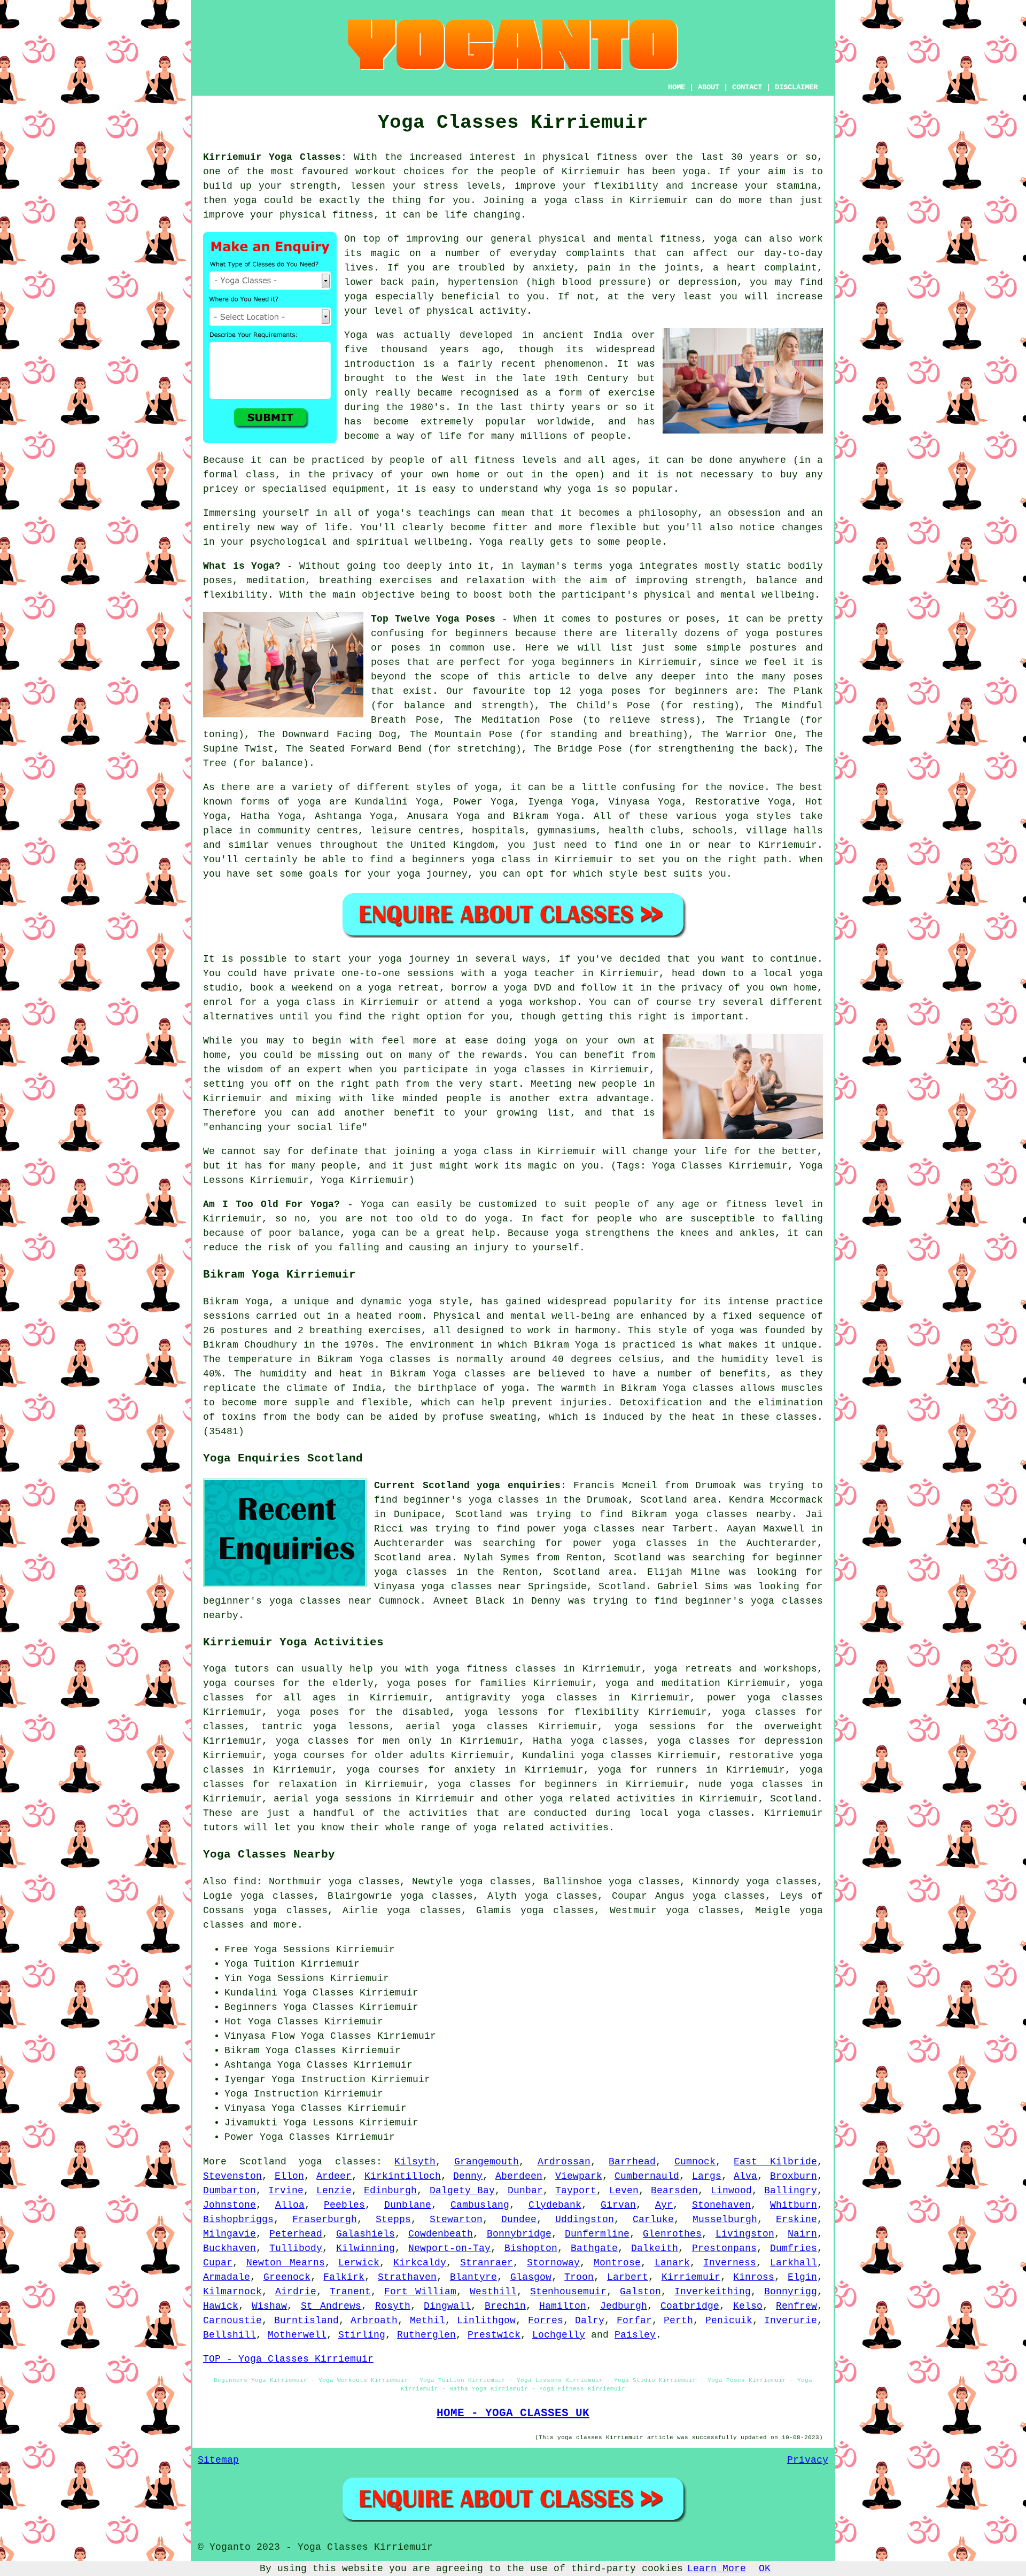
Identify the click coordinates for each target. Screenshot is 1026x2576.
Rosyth (393, 2306)
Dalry (590, 2320)
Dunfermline (597, 2234)
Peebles (344, 2205)
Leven (624, 2191)
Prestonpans (724, 2248)
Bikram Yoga (546, 816)
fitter (510, 528)
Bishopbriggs (238, 2219)
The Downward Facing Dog (327, 734)
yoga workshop (538, 1002)
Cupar (218, 2263)
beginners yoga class (471, 860)
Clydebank (555, 2205)
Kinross (754, 2277)
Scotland (794, 1799)
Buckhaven (230, 2248)
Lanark (672, 2263)
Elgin (802, 2277)
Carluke (653, 2219)
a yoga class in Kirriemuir (519, 1151)
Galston (640, 2292)
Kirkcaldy (420, 2263)
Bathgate (594, 2248)
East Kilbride (775, 2162)
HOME (677, 87)
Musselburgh (725, 2219)
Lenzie (334, 2191)
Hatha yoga (563, 1741)
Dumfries (794, 2248)
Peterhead (296, 2234)
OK (765, 2569)
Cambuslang (480, 2205)
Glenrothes (672, 2234)
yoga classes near (321, 1601)
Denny (468, 2176)
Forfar (634, 2320)
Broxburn (794, 2176)
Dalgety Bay (462, 2191)
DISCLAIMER (796, 87)
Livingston (745, 2234)
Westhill (493, 2292)
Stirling (362, 2335)
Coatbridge (690, 2306)
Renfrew (796, 2306)
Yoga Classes (318, 2007)
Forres (546, 2320)
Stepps (393, 2219)
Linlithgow (486, 2320)
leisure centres (415, 831)
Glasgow (531, 2277)
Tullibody (296, 2248)
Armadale (227, 2277)
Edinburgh (390, 2191)
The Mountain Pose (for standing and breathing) (549, 734)
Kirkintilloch (403, 2176)
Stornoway (553, 2263)
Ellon (289, 2176)
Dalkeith (655, 2248)
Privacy (808, 2460)
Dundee (519, 2219)
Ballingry (791, 2191)
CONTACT (747, 87)
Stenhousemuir (568, 2292)
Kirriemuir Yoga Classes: (275, 157)
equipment (359, 489)
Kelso (748, 2306)
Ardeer (334, 2176)
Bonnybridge (519, 2234)
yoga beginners (573, 662)
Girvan (618, 2205)
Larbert (628, 2277)
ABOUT (709, 87)
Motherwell (297, 2335)
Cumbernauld (647, 2176)
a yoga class (568, 200)
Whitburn (794, 2205)
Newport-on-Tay (449, 2248)
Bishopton (531, 2248)
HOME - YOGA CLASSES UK (513, 2413)
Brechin (505, 2306)
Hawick (221, 2306)
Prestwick (494, 2335)
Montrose (617, 2263)
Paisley (635, 2335)
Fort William (420, 2292)
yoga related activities (608, 1799)
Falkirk (344, 2277)
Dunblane (408, 2205)
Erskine (796, 2219)
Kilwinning (366, 2248)
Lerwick (359, 2263)
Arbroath (374, 2320)
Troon (579, 2277)
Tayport (576, 2191)
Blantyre (473, 2277)
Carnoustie (232, 2320)
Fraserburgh (325, 2219)
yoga (694, 172)
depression (708, 282)
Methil (428, 2320)
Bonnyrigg (791, 2292)
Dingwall (447, 2306)
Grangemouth (487, 2162)
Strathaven (407, 2277)
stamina (796, 186)
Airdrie (296, 2292)
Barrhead (632, 2162)
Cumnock (695, 2162)
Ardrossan (564, 2162)
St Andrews (331, 2306)
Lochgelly (559, 2335)
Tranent (350, 2292)
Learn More (717, 2569)
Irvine (286, 2191)
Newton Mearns (286, 2263)
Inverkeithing (713, 2292)
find (245, 1882)
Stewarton (456, 2219)
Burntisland (306, 2320)
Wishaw (269, 2306)
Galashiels (366, 2234)
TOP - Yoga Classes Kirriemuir (288, 2359)
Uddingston (585, 2219)
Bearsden (674, 2191)
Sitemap (218, 2460)
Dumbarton (230, 2191)
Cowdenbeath (441, 2234)
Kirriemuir (691, 2277)
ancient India (583, 335)
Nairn (802, 2234)
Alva (745, 2176)
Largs (707, 2176)
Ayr (664, 2205)
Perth (678, 2320)
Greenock (287, 2277)
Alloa (290, 2205)
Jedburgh (624, 2306)
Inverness (730, 2263)
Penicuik (729, 2320)
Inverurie (791, 2320)
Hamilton (563, 2306)
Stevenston (232, 2176)
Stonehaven (721, 2205)
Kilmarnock (232, 2292)
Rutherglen (426, 2335)
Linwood (731, 2191)
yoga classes (337, 2162)
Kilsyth (415, 2162)
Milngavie (230, 2234)
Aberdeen (519, 2176)
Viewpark (579, 2176)
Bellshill (230, 2335)
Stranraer (487, 2263)
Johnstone (230, 2205)
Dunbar (525, 2191)
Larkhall (794, 2263)
